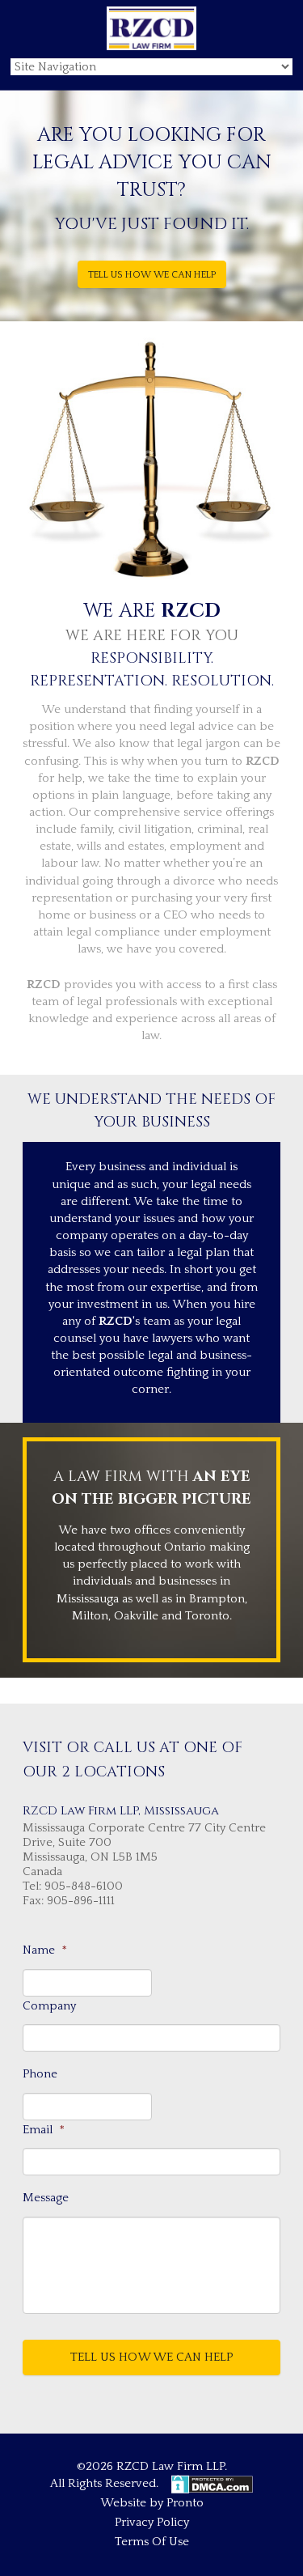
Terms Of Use (152, 2542)
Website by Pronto (152, 2503)
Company (49, 2006)
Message (46, 2198)
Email (44, 2130)
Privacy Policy (152, 2522)
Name (45, 1950)
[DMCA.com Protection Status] (210, 2483)
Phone (40, 2074)
